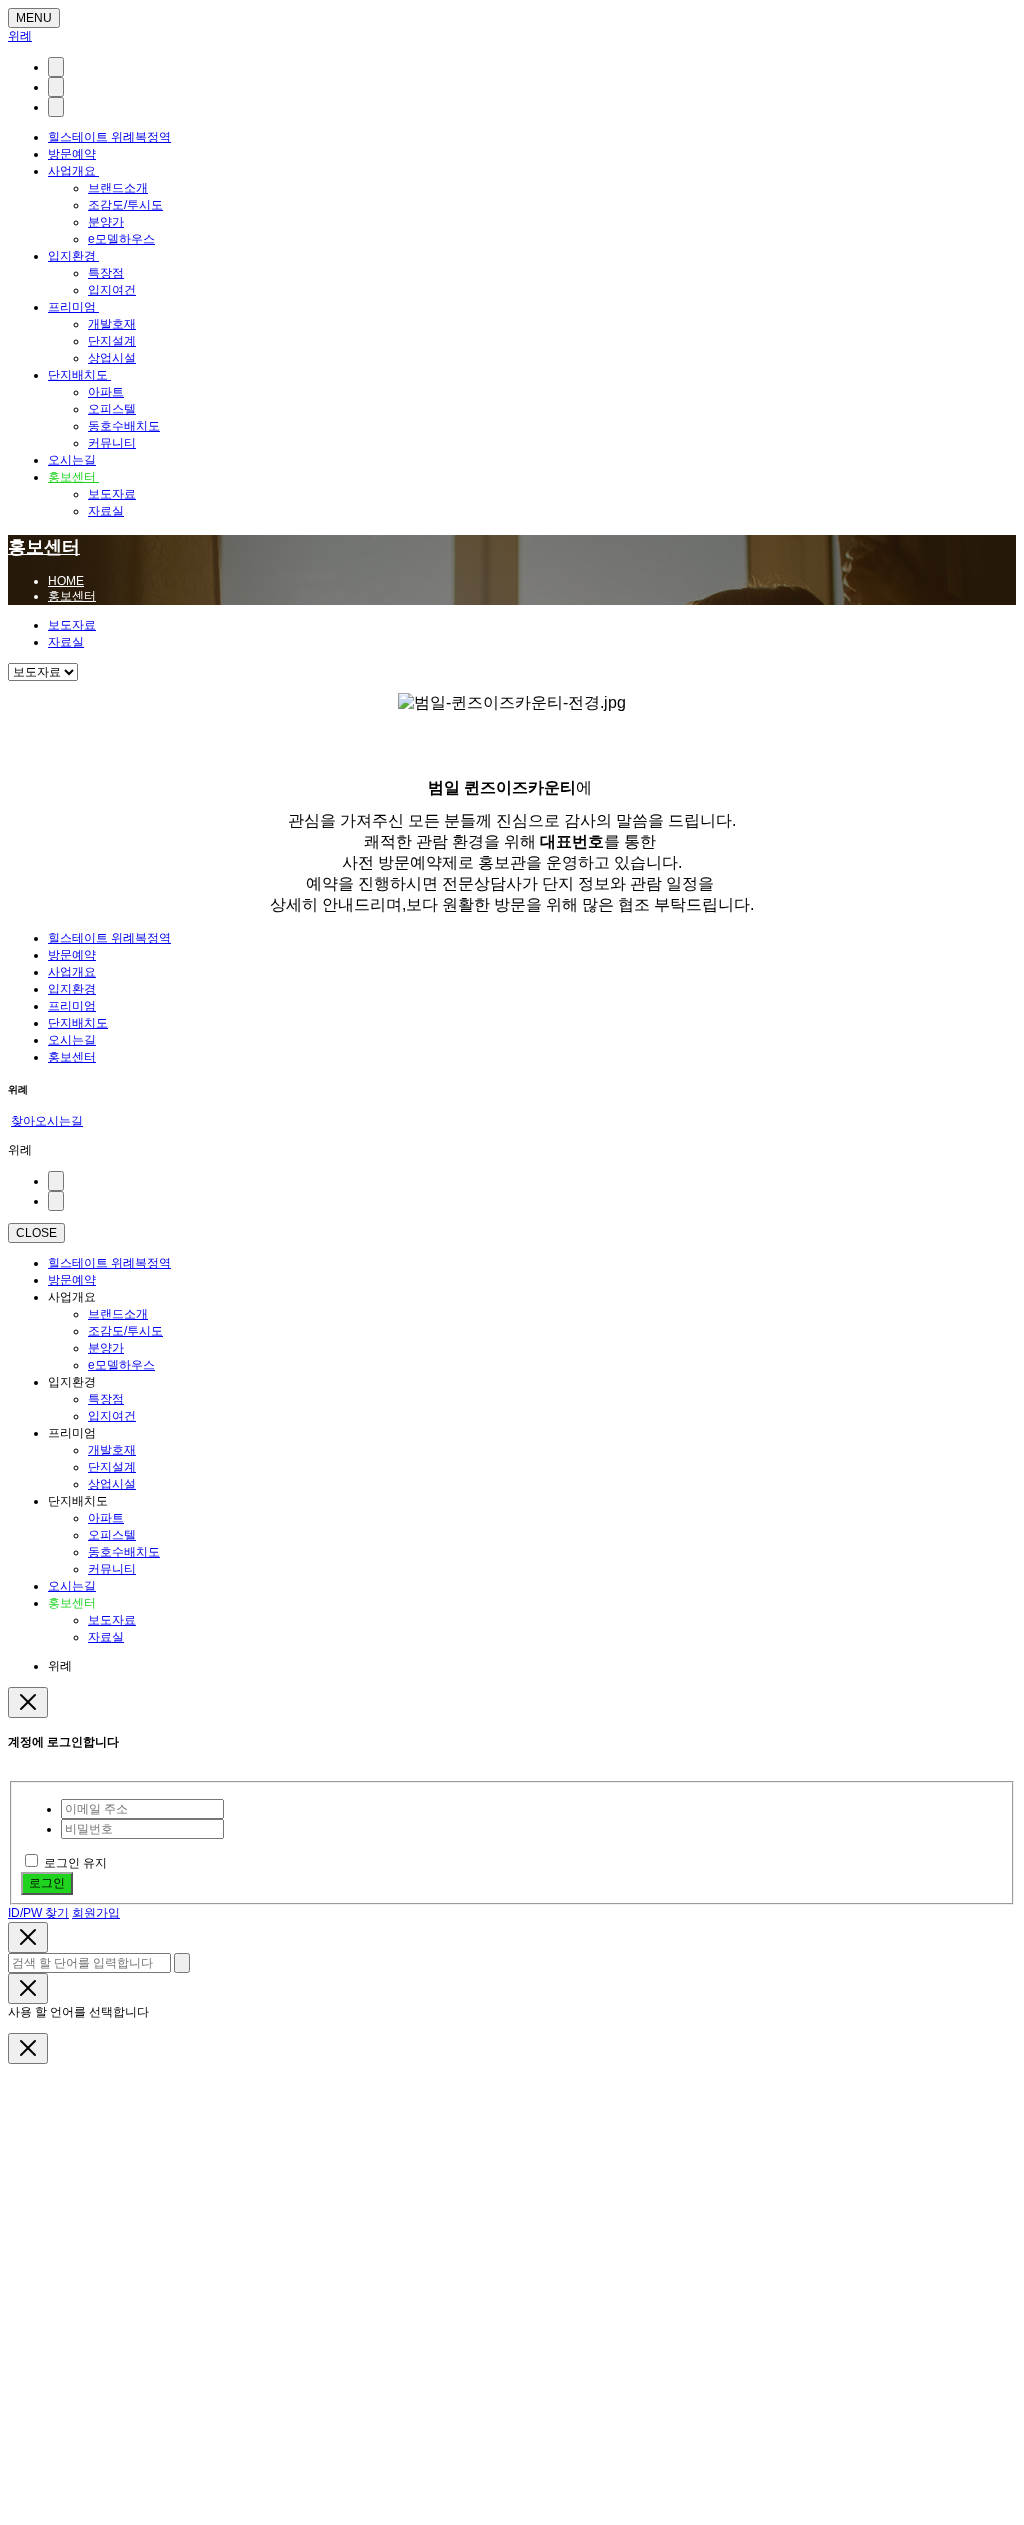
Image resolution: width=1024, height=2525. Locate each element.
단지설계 (112, 341)
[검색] (56, 87)
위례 (20, 36)
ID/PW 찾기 (38, 1913)
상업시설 (112, 358)
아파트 (106, 392)
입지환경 (73, 256)
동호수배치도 (124, 426)
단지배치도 (79, 375)
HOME (66, 581)
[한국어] (56, 67)
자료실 (106, 511)
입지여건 (112, 290)
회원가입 (96, 1913)
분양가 (106, 222)
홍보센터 (73, 477)
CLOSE (36, 1233)
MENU (34, 18)
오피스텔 (112, 409)
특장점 (106, 273)
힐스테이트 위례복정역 (109, 137)
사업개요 (73, 171)
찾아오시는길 (47, 1121)
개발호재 (112, 324)
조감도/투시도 (125, 205)
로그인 (47, 1883)
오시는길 (72, 460)
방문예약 (72, 154)
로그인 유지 (75, 1863)
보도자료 (112, 494)
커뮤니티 (112, 443)
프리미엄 (73, 307)
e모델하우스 (121, 239)
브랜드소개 (118, 188)
